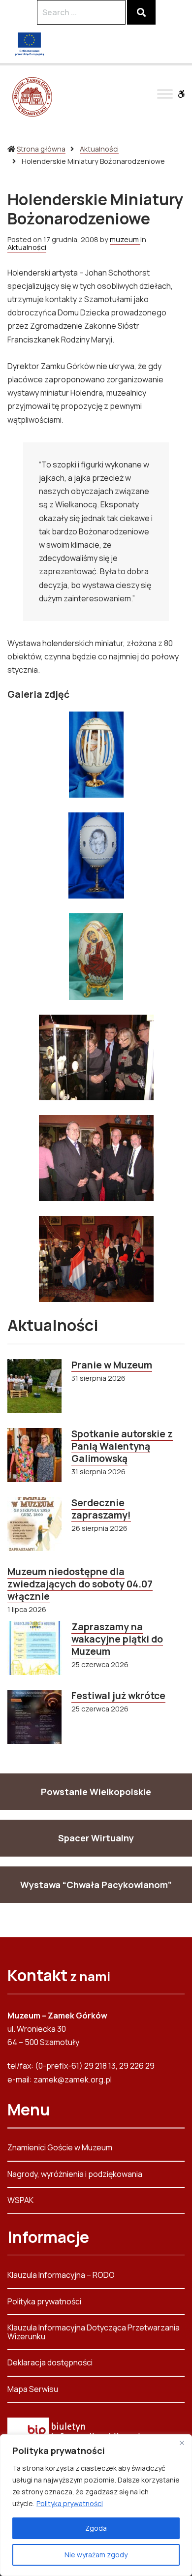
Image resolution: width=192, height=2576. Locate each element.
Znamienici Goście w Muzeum (60, 2148)
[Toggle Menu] (165, 94)
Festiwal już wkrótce (118, 1696)
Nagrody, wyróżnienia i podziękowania (75, 2174)
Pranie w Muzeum (112, 1365)
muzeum (125, 239)
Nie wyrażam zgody (96, 2555)
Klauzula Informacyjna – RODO (61, 2276)
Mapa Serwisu (33, 2389)
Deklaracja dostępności (50, 2362)
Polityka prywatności (70, 2503)
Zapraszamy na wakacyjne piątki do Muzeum (117, 1639)
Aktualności (99, 149)
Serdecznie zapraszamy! (101, 1509)
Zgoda (96, 2528)
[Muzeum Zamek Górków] (32, 96)
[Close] (182, 2443)
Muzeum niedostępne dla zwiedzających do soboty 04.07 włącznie (80, 1584)
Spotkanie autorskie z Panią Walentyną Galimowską (122, 1446)
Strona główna (41, 149)
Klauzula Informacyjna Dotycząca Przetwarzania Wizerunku (94, 2332)
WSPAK (20, 2200)
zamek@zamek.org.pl (73, 2079)
